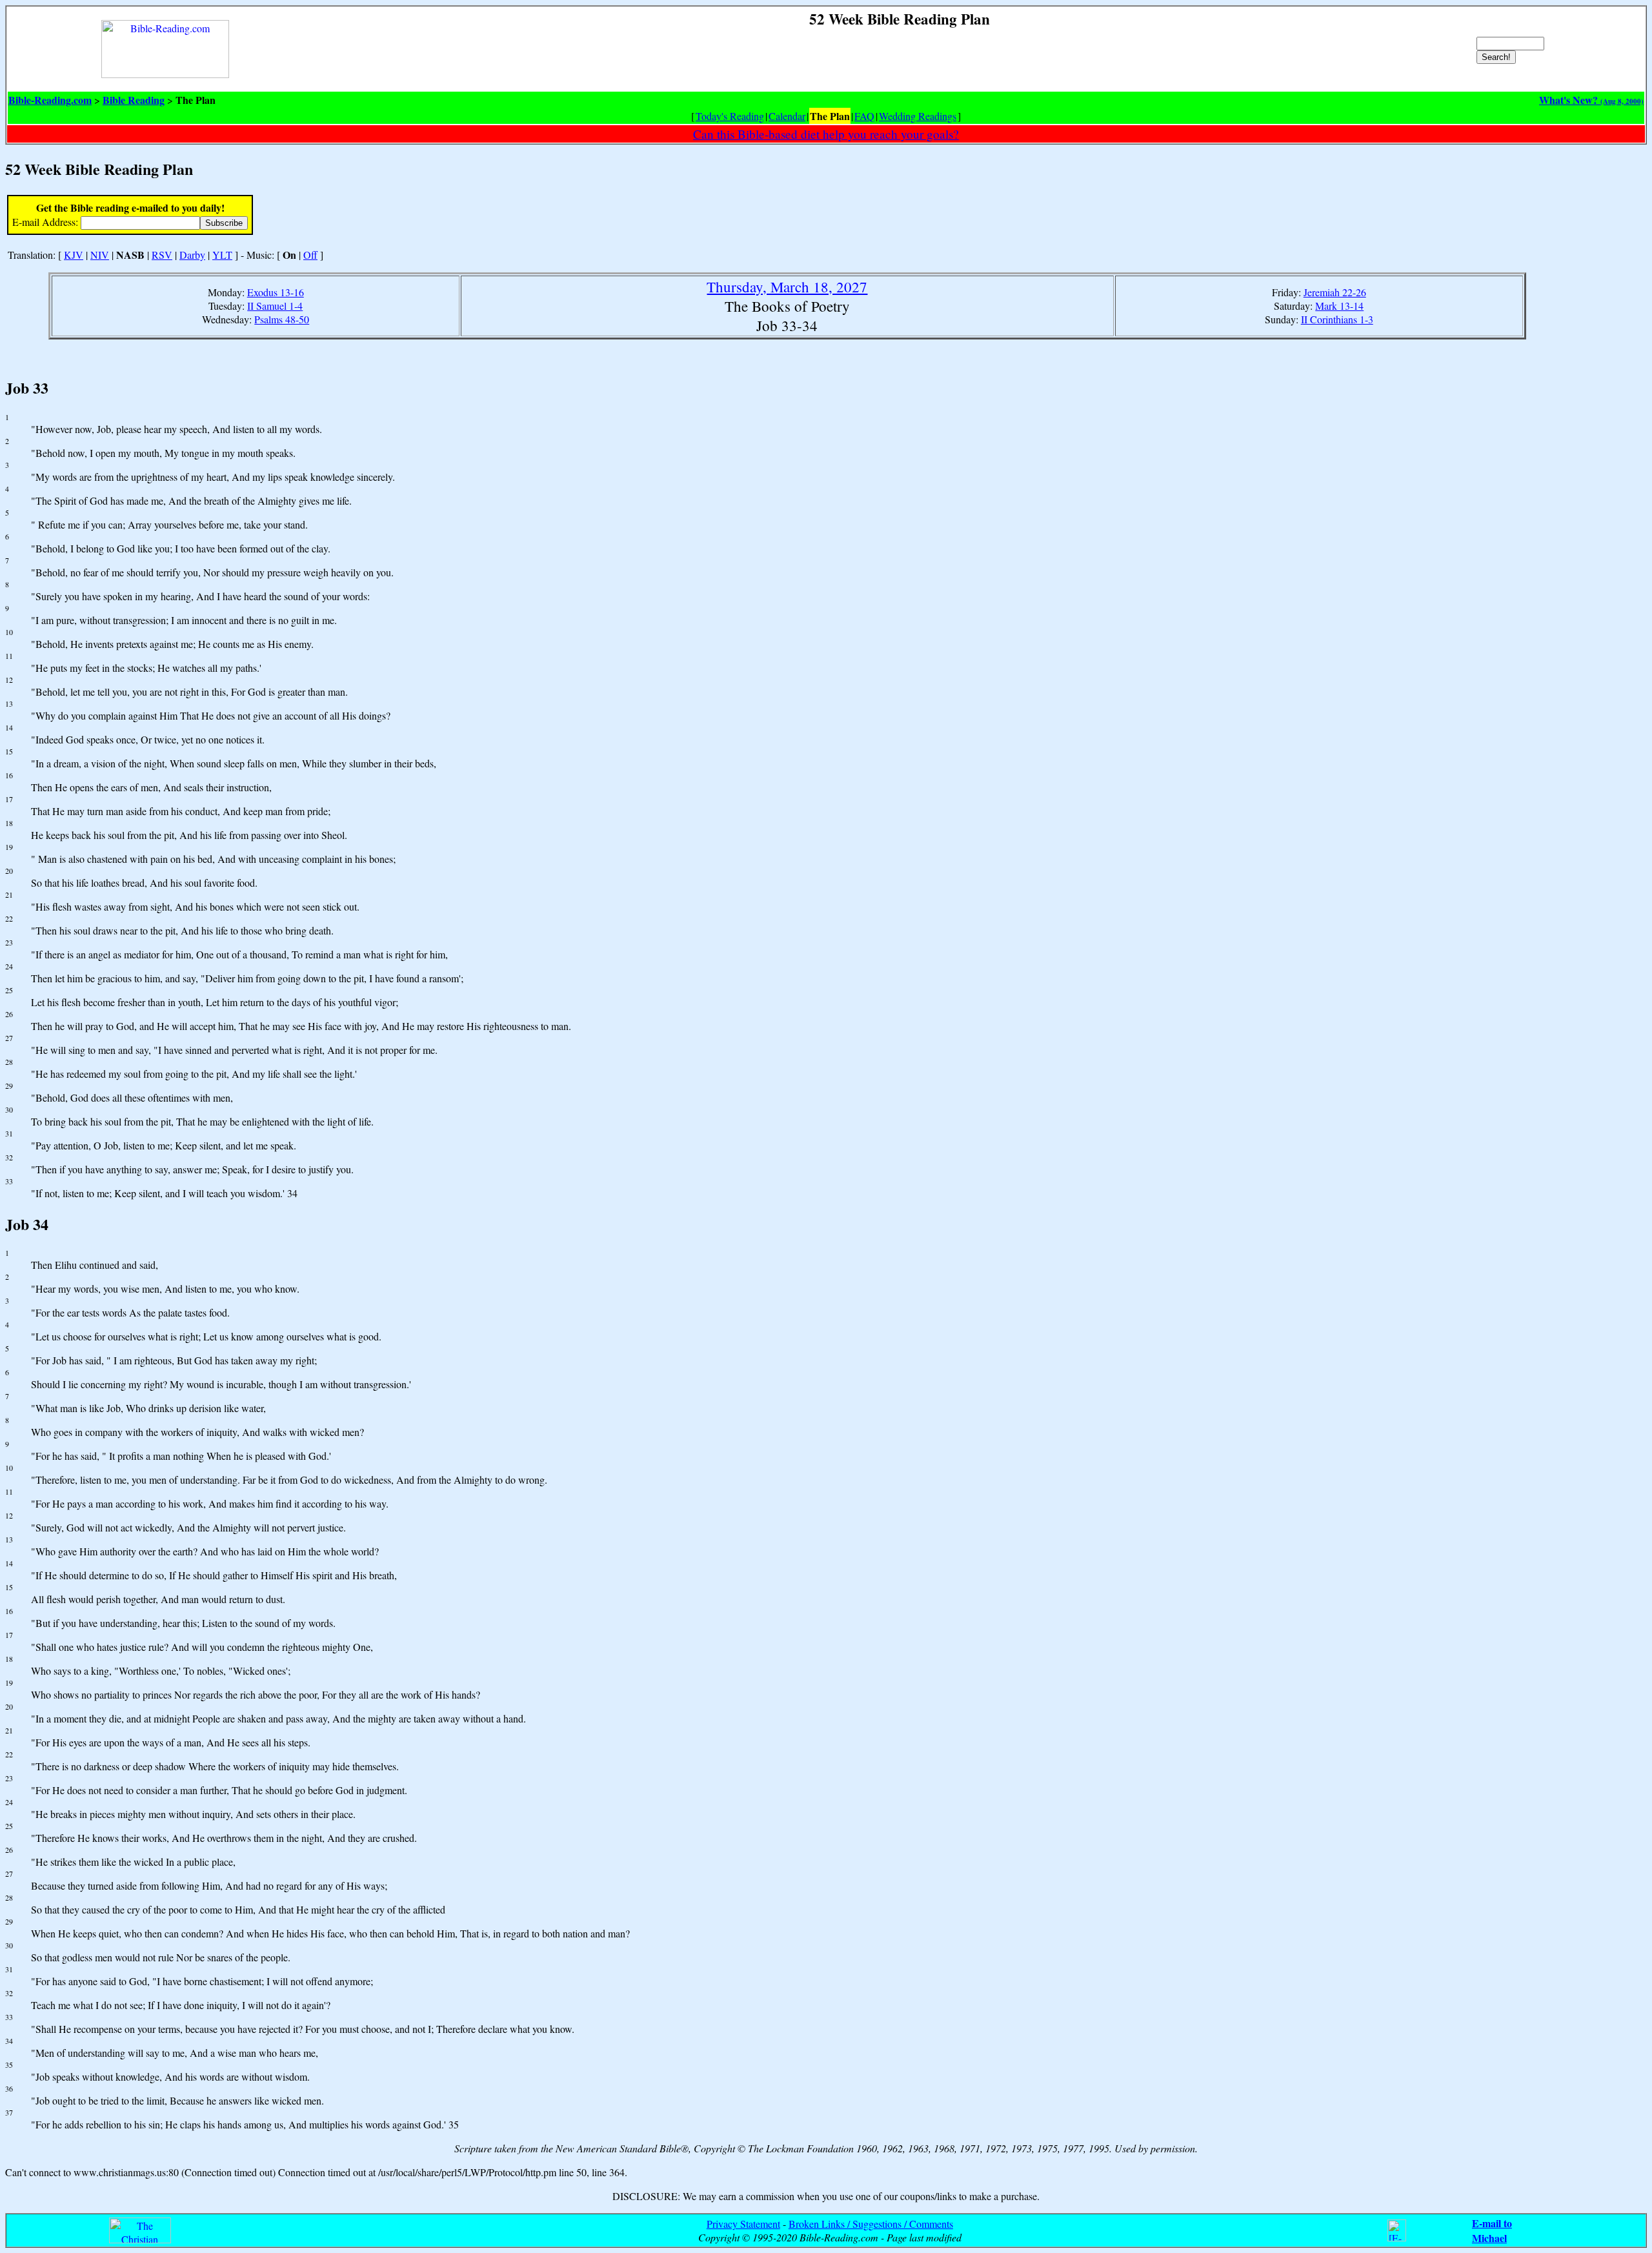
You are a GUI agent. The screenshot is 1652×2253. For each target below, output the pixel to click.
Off (310, 255)
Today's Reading (730, 116)
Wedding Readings (918, 116)
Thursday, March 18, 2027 (787, 287)
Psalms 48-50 (282, 319)
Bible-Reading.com (50, 100)
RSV (162, 255)
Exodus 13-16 (276, 292)
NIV (100, 255)
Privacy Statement (743, 2224)
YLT (222, 255)
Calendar (787, 116)
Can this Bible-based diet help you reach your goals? (826, 134)
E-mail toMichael (1492, 2230)
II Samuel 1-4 (275, 306)
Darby (192, 255)
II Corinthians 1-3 (1337, 319)
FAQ (864, 116)
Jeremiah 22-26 (1335, 292)
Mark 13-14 (1339, 306)
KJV (74, 255)
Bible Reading (134, 100)
